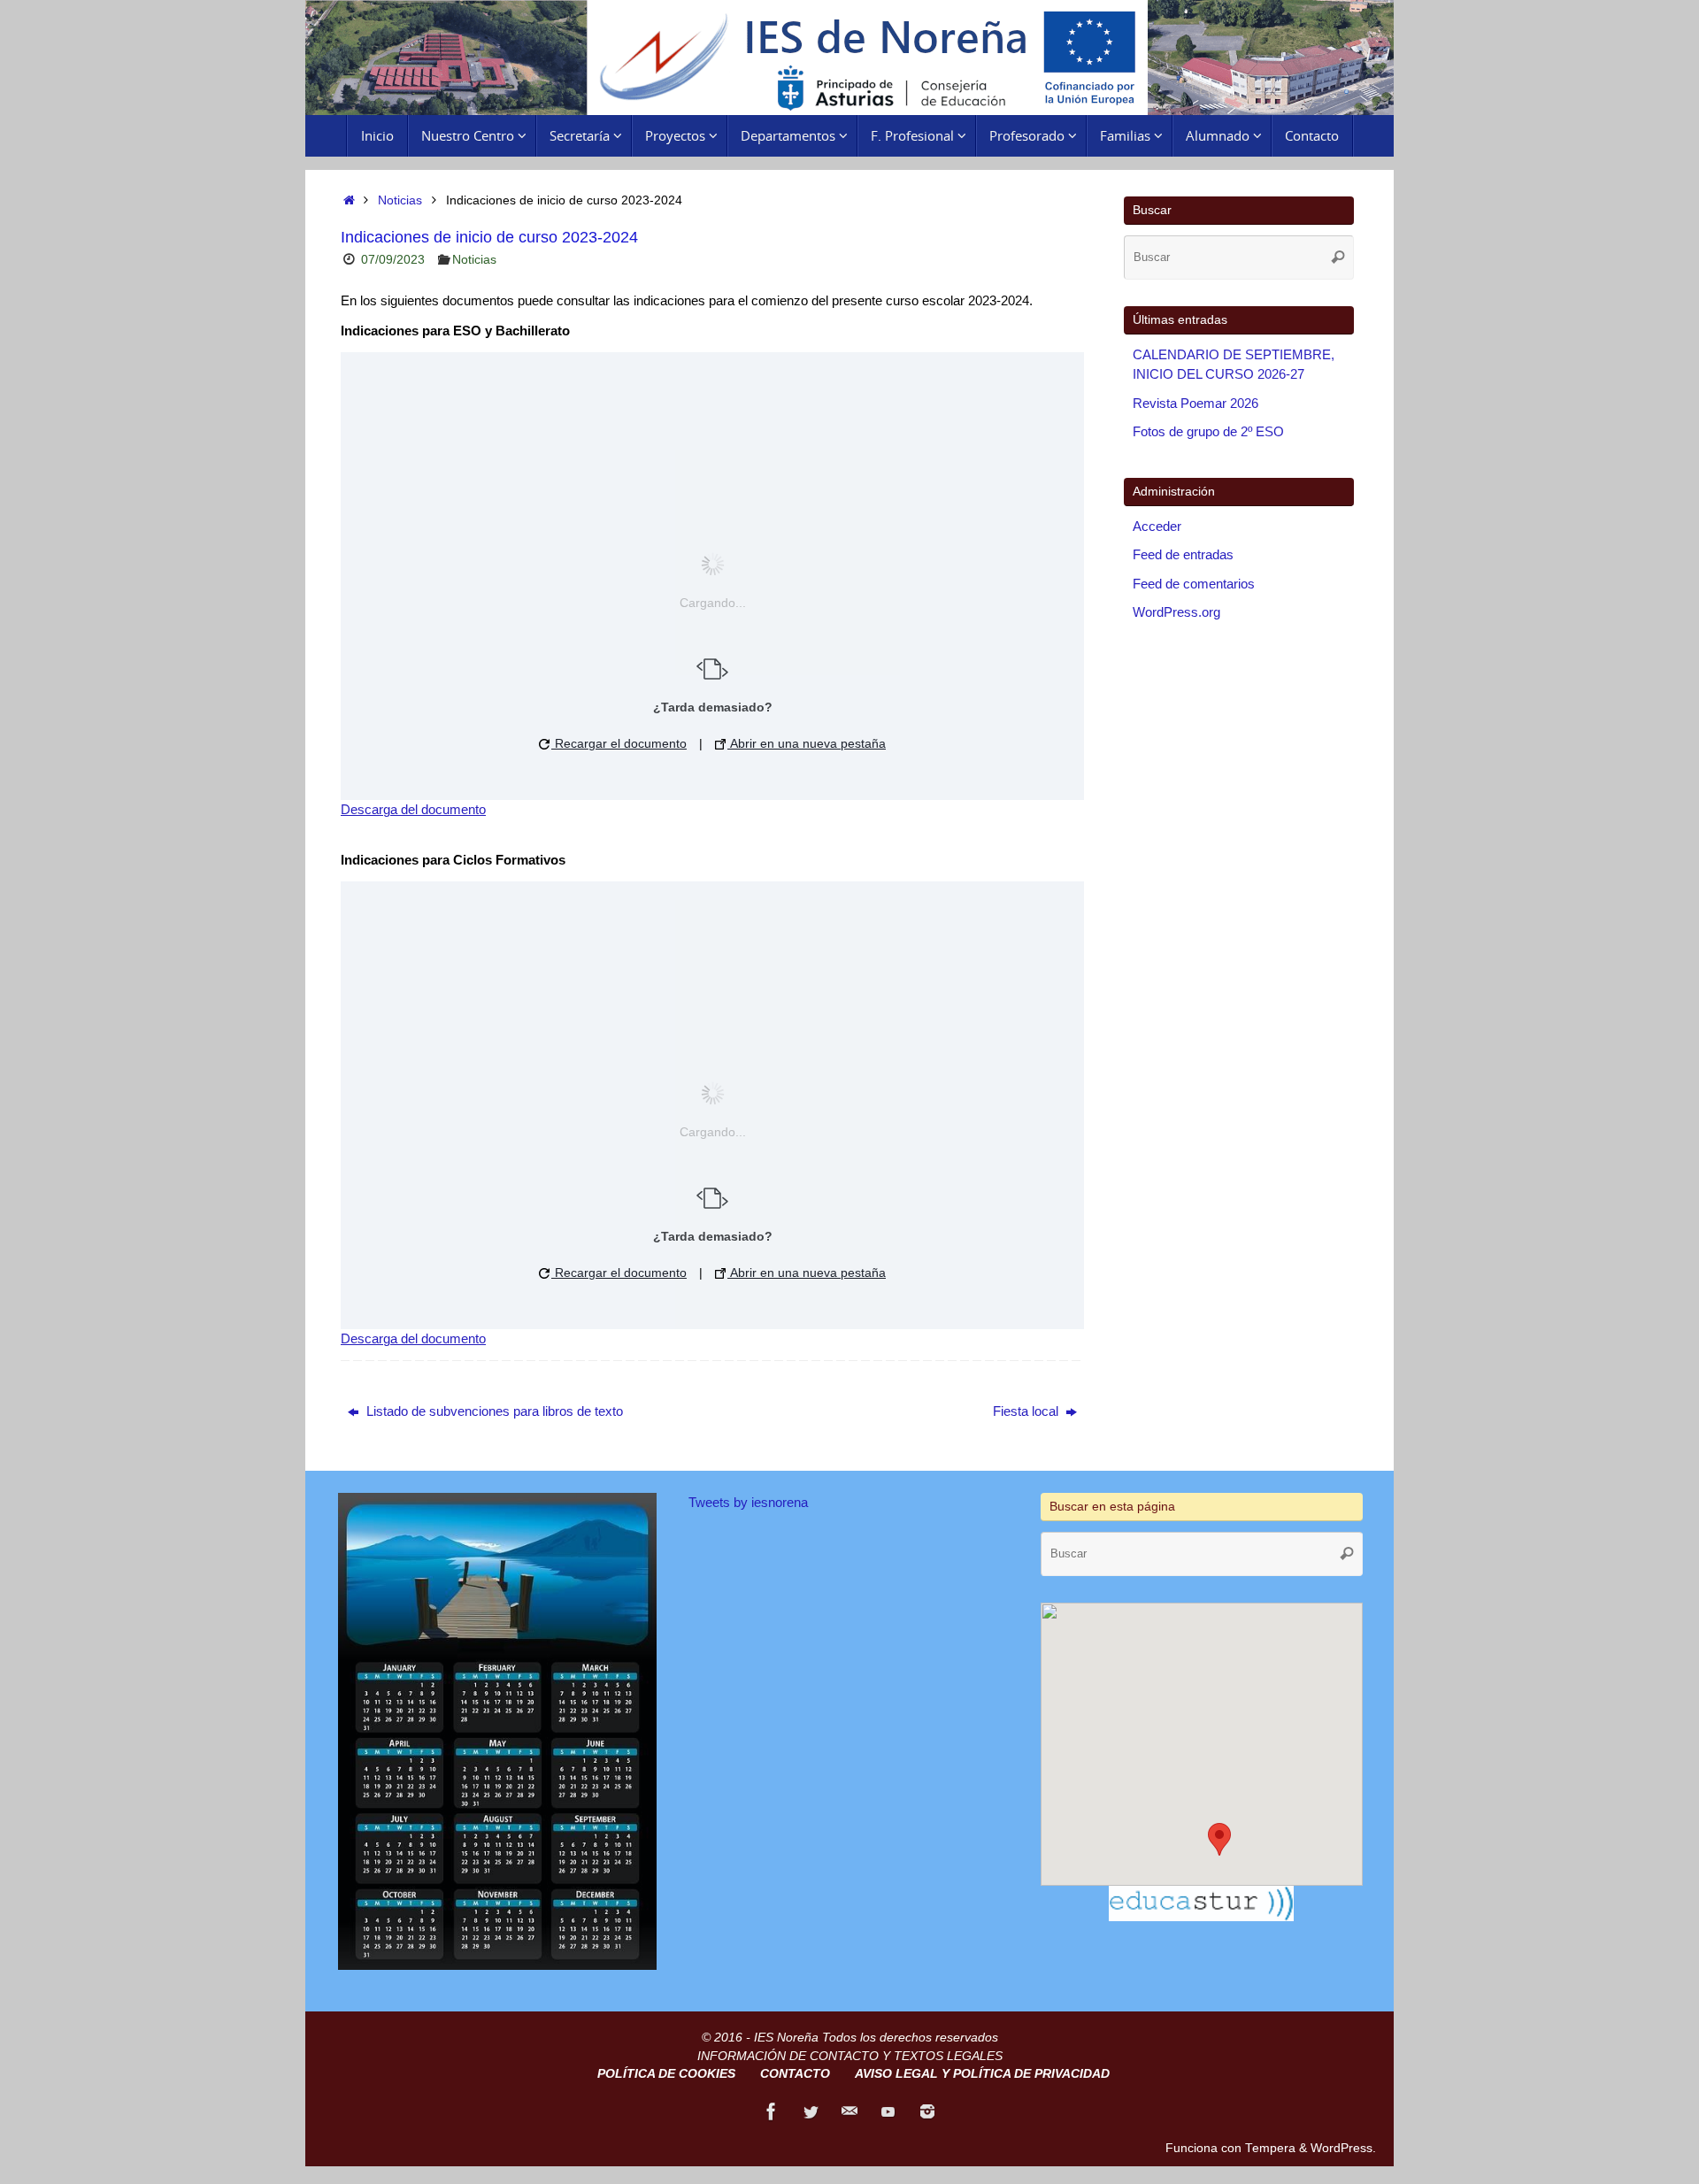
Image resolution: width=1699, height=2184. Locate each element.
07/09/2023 (393, 260)
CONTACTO (795, 2074)
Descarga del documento (413, 809)
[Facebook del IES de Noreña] (772, 2111)
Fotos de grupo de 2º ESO (1208, 431)
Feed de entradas (1183, 554)
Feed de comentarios (1194, 584)
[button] (1219, 1839)
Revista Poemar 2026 (1195, 403)
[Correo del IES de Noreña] (849, 2111)
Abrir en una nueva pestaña (807, 743)
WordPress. (1343, 2148)
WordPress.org (1176, 612)
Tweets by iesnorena (748, 1502)
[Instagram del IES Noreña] (927, 2111)
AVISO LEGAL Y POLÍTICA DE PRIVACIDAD (982, 2074)
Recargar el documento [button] (619, 743)
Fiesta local (1027, 1411)
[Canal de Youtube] (888, 2111)
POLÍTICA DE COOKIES (666, 2074)
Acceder (1157, 526)
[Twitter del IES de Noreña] (811, 2111)
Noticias (400, 200)
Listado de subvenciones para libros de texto (493, 1411)
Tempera (1270, 2148)
